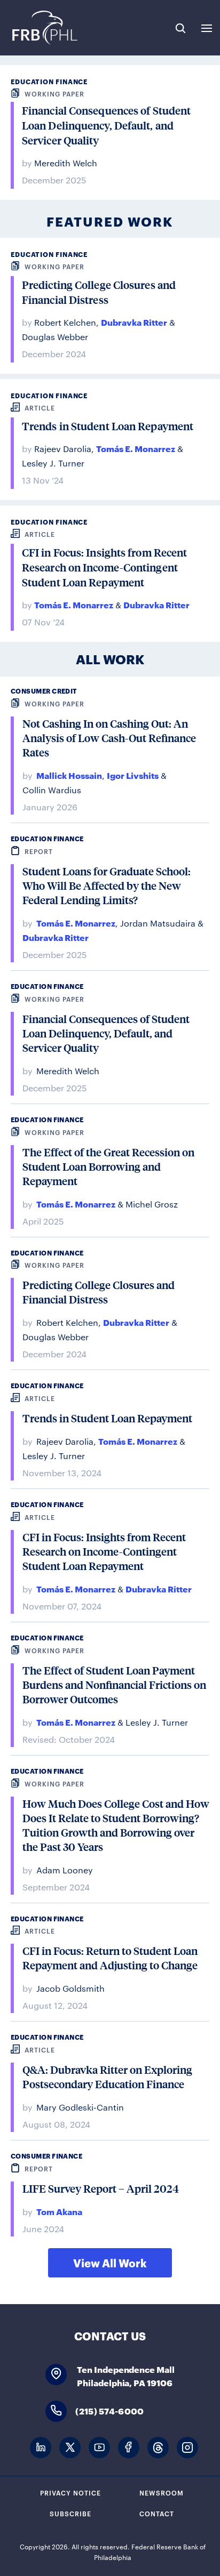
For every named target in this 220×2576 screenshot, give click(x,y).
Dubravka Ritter (134, 322)
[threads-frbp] (158, 2448)
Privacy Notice (70, 2492)
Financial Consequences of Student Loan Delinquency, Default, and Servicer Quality (106, 126)
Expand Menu (207, 28)
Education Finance (49, 81)
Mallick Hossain (69, 775)
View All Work (110, 2263)
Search (180, 28)
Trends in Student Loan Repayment (108, 426)
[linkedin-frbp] (41, 2448)
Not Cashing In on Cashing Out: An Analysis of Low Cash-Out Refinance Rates (109, 738)
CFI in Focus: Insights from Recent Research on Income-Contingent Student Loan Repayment (104, 568)
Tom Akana (59, 2211)
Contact (157, 2513)
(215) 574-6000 (109, 2410)
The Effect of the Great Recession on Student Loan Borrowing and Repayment (108, 1167)
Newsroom (162, 2492)
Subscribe (70, 2513)
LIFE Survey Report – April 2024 (101, 2189)
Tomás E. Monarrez (136, 448)
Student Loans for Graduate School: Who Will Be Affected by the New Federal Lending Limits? (107, 886)
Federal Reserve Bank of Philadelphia (44, 28)
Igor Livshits (133, 775)
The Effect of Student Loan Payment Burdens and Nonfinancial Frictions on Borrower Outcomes (114, 1685)
